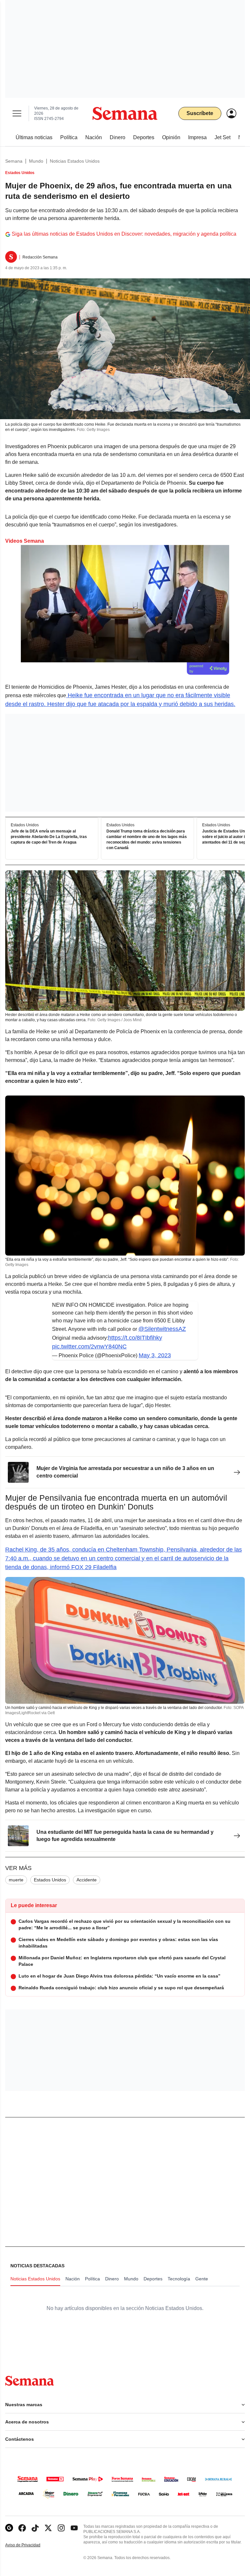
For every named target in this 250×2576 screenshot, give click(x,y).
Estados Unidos (50, 1880)
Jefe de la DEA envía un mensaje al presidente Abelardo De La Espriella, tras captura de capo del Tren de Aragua (49, 837)
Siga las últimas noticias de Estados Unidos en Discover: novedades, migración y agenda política (124, 234)
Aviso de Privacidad (30, 2545)
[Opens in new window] (22, 2528)
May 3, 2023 (155, 1355)
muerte (16, 1880)
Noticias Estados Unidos (75, 161)
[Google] (9, 2528)
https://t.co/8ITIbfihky (135, 1338)
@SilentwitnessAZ (162, 1329)
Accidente (87, 1880)
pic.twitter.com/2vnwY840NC (89, 1347)
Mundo (36, 161)
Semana (14, 161)
